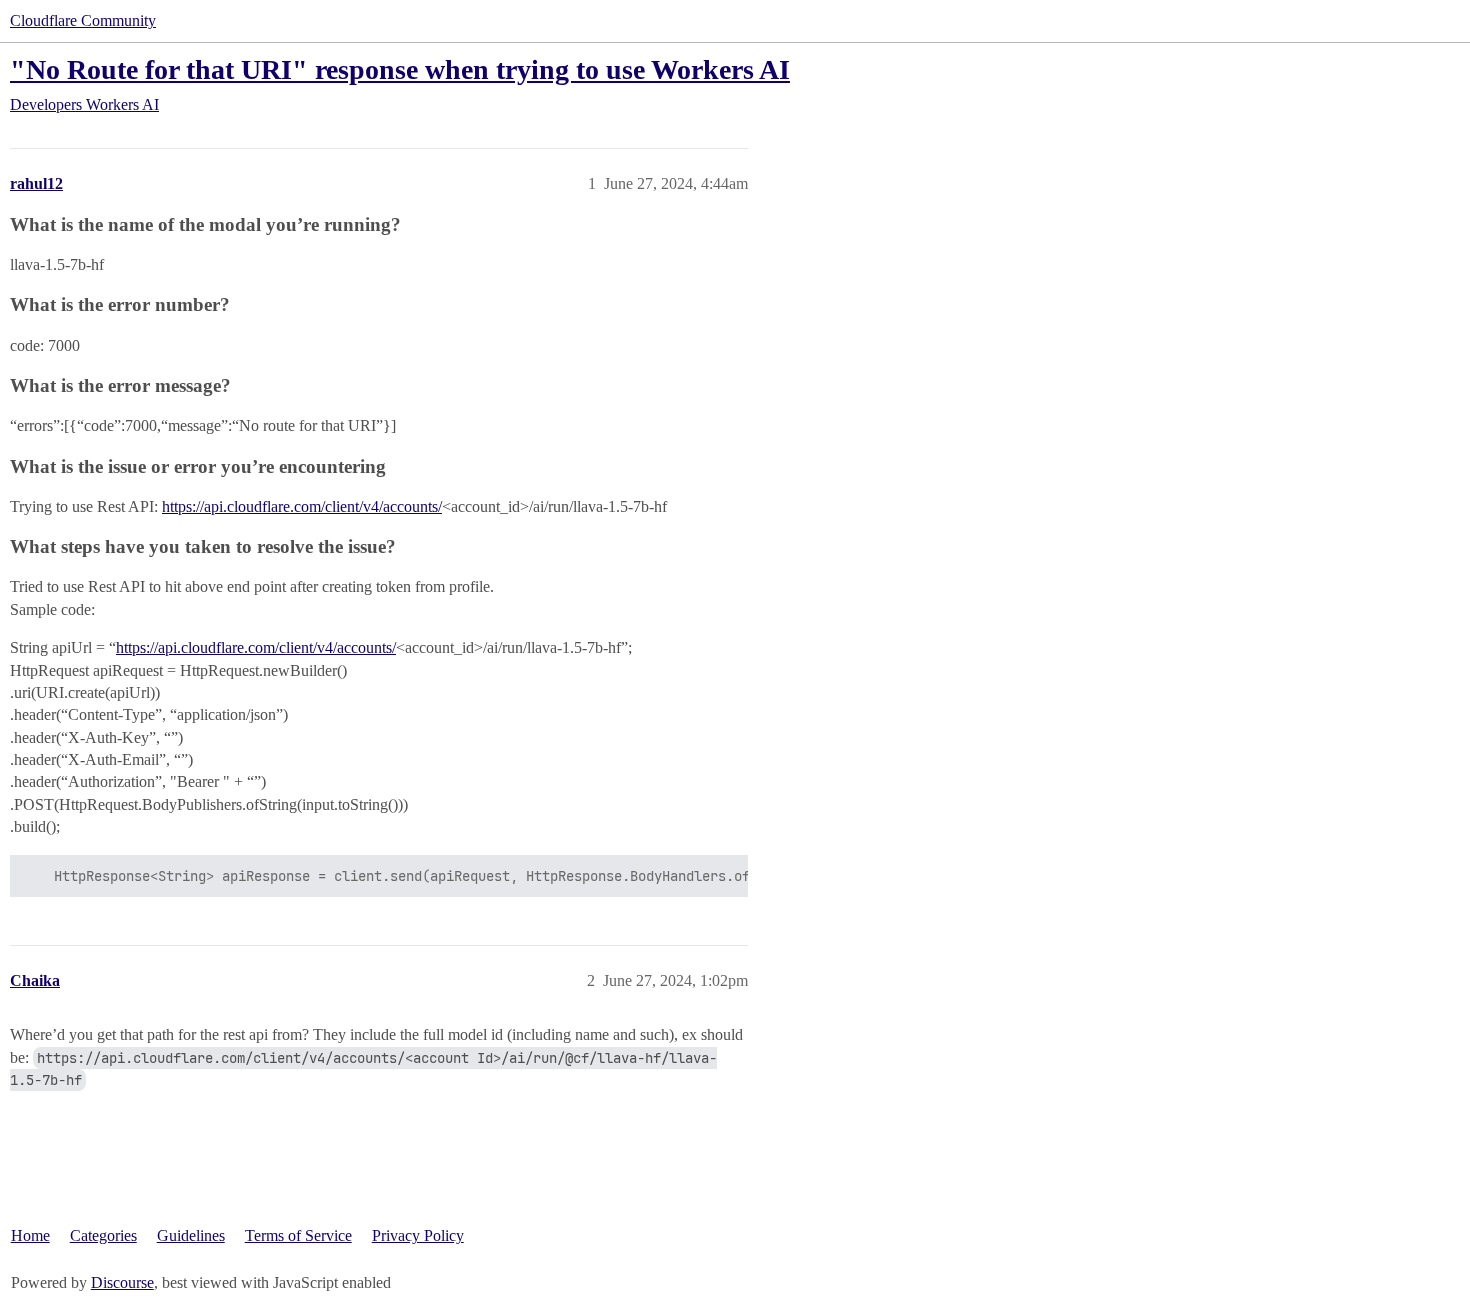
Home (30, 1235)
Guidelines (191, 1235)
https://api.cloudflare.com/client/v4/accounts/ (302, 506)
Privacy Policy (418, 1235)
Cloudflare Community (83, 20)
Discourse (122, 1282)
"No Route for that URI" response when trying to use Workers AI (400, 69)
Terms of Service (298, 1235)
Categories (103, 1235)
